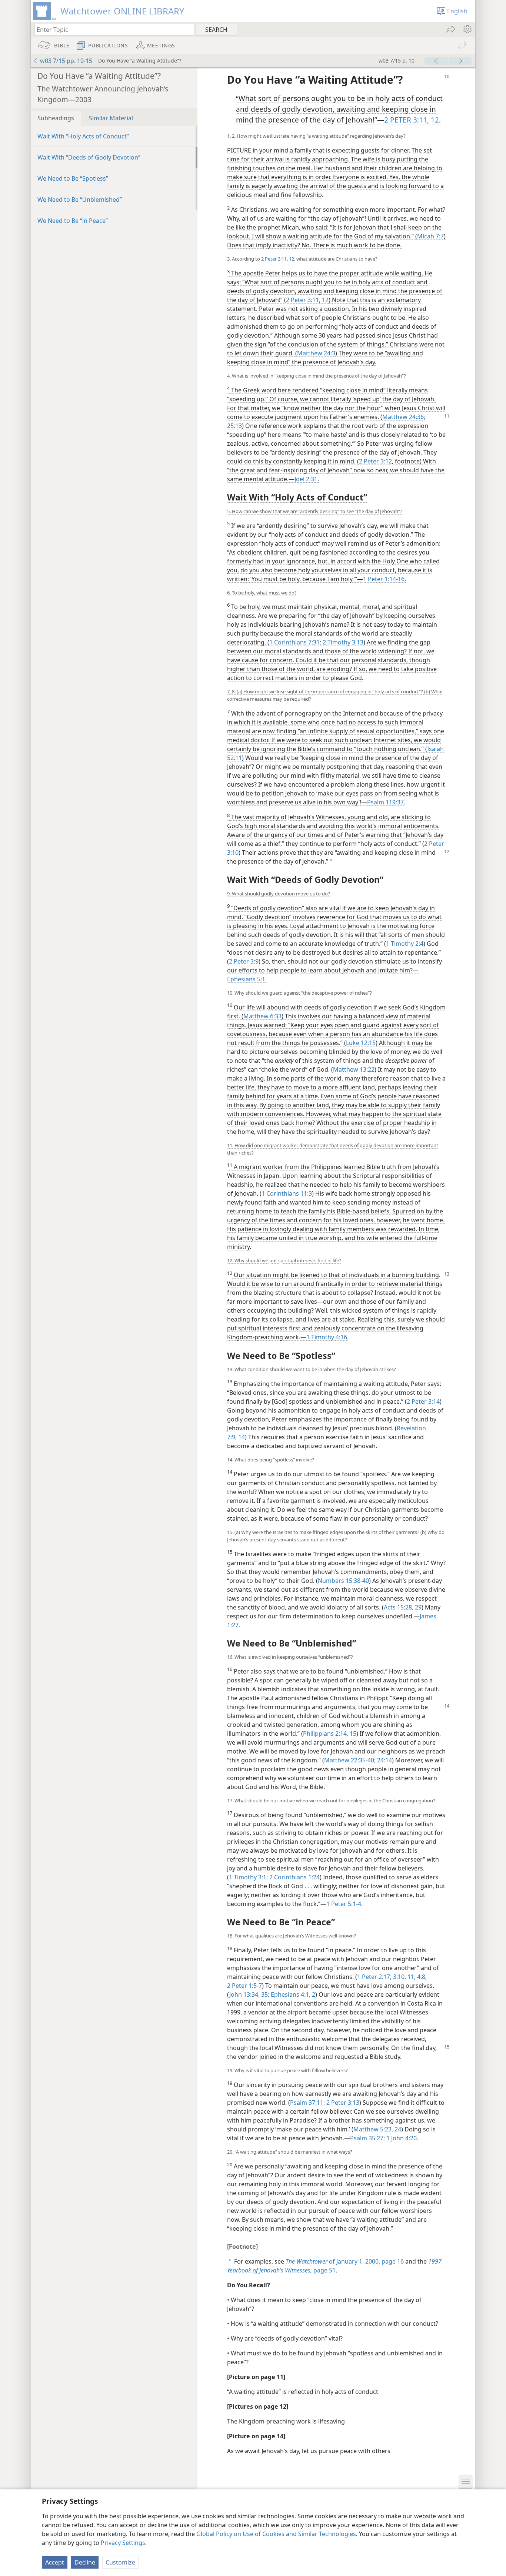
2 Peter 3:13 (342, 2103)
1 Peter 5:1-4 (344, 1904)
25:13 (234, 426)
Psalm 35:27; (367, 2138)
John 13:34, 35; (249, 1994)
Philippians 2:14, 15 (330, 1733)
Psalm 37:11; (307, 2103)
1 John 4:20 (401, 2138)
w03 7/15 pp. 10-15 (66, 61)
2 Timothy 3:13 (342, 642)
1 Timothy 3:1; (248, 1877)
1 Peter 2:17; (374, 1977)
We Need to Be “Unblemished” (80, 200)
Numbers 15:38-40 (343, 1581)
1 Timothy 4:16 (327, 1337)
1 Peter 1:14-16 (384, 579)
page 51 (334, 2266)
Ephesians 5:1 (246, 979)
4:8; (421, 1977)
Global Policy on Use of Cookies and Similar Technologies (276, 2534)
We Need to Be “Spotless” (73, 178)
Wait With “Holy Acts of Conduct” (83, 136)
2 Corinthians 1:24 (294, 1877)
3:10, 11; (404, 1977)
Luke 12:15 (361, 1043)
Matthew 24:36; (404, 417)
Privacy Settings (123, 2543)
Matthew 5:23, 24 (377, 2129)
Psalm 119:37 (385, 802)
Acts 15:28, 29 (403, 1607)
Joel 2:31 (306, 479)
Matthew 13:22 (354, 1069)
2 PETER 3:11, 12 (412, 120)
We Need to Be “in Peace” (73, 221)
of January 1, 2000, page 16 (345, 2261)
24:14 (384, 1760)
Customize (120, 2562)
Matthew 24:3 (316, 353)
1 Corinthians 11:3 (287, 1193)
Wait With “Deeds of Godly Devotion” (89, 157)
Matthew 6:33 (262, 1016)
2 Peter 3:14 (423, 1401)
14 (241, 1437)
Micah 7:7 (430, 236)
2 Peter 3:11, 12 (278, 259)
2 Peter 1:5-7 (244, 1986)
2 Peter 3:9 (244, 961)
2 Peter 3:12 (375, 461)
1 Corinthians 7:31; (295, 642)
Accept (55, 2562)
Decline (85, 2562)
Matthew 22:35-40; (350, 1760)
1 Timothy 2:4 (405, 944)
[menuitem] (467, 29)
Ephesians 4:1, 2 (292, 1994)
